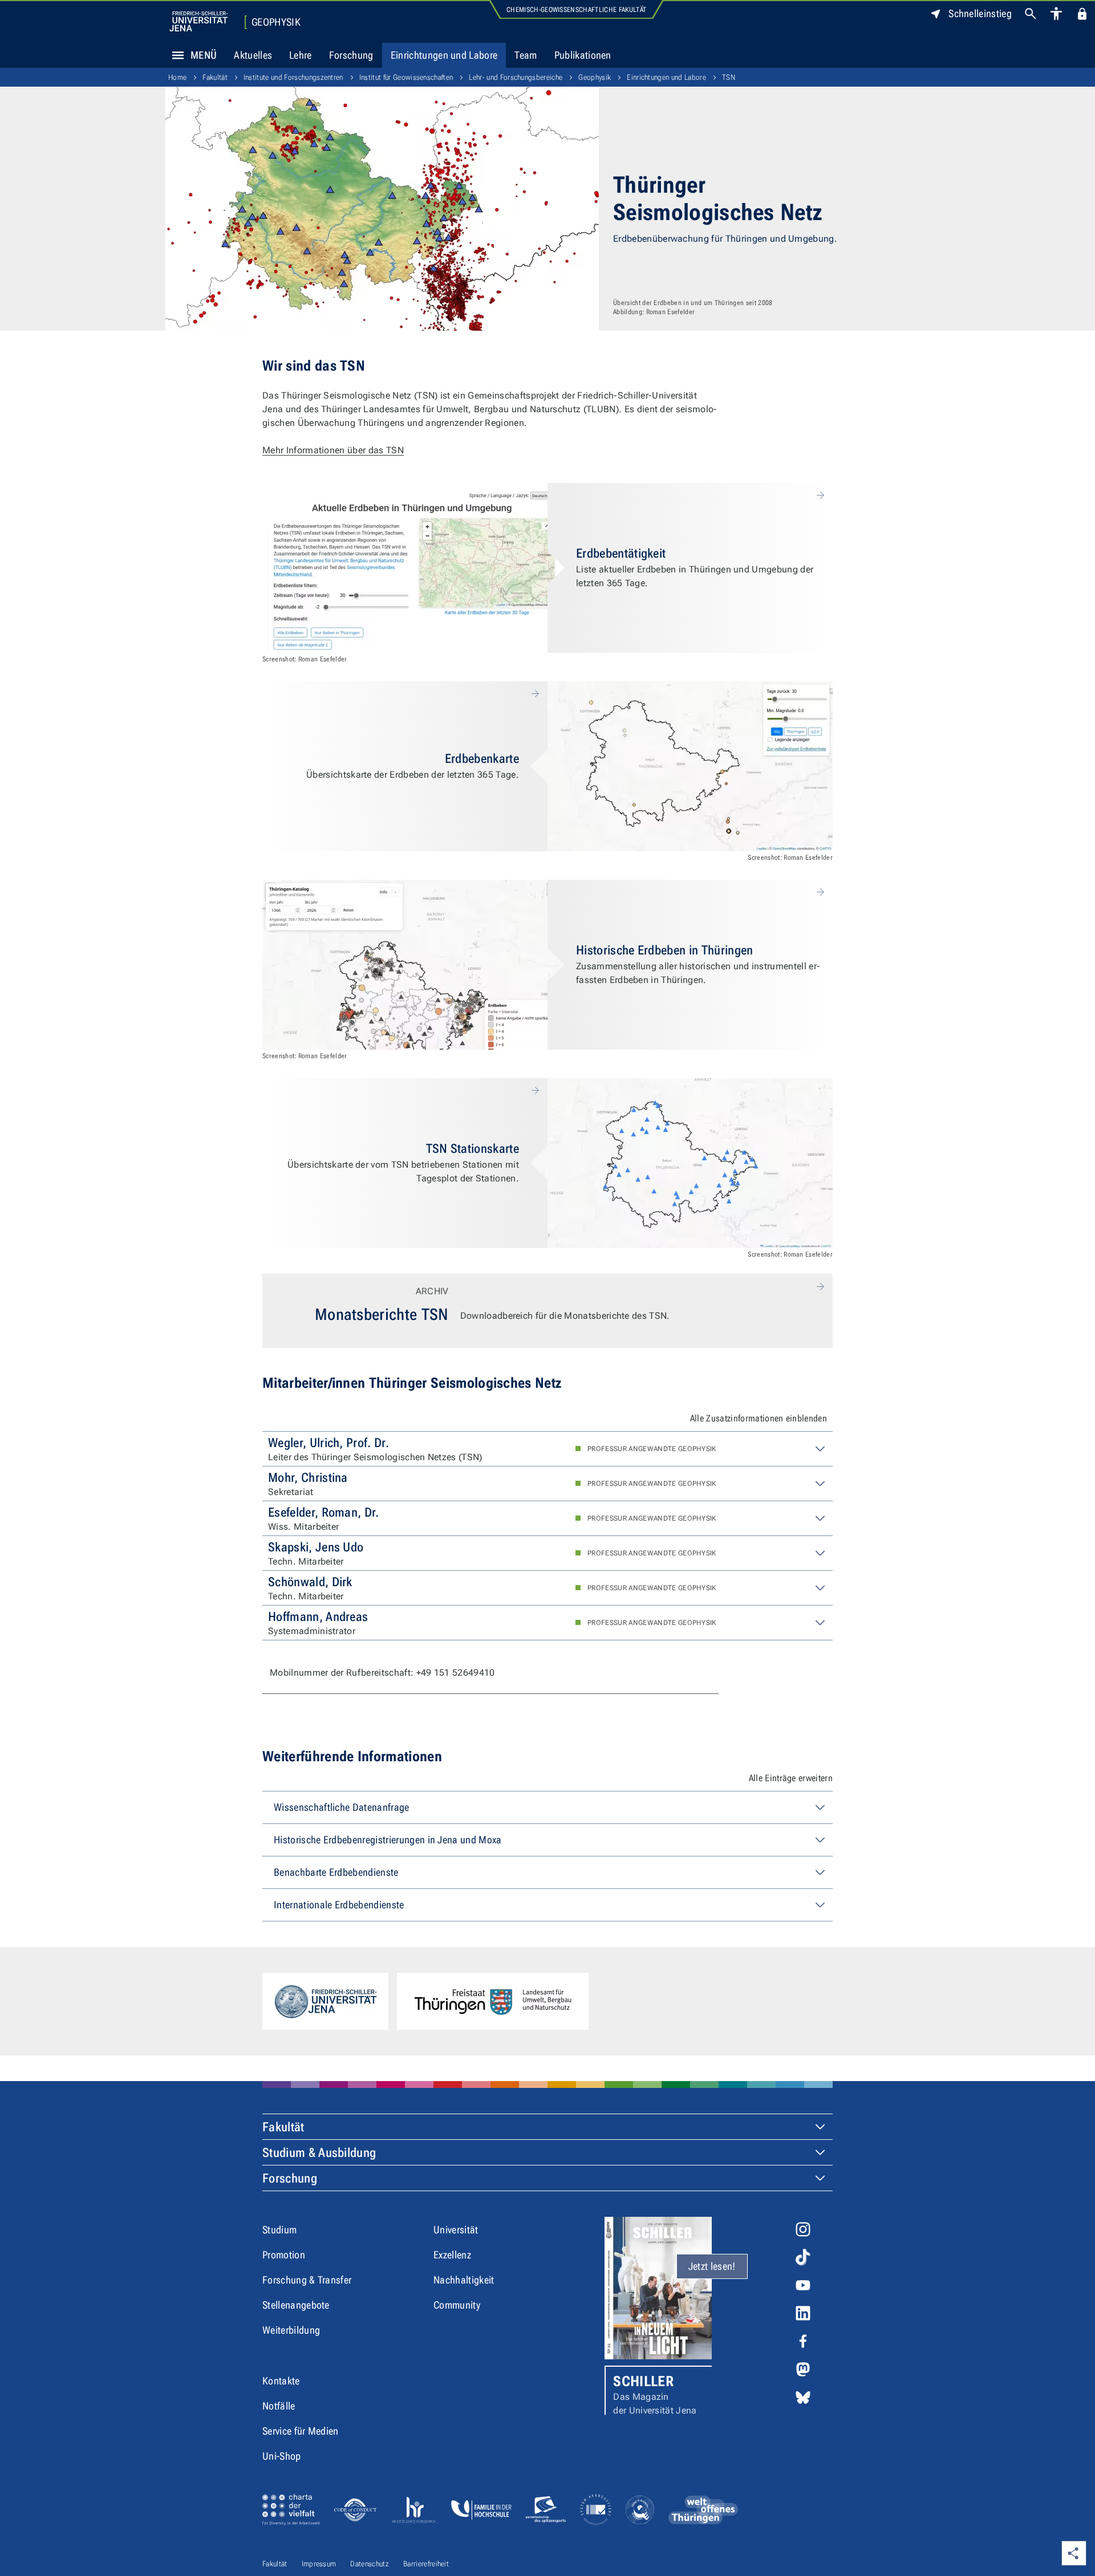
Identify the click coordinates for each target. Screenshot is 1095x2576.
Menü (204, 55)
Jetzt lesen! (712, 2266)
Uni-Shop (282, 2456)
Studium (279, 2230)
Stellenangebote (296, 2305)
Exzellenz (452, 2255)
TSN (729, 77)
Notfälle (279, 2406)
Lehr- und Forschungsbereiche (516, 77)
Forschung (351, 55)
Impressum (319, 2564)
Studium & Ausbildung (319, 2153)
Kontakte (281, 2381)
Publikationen (583, 55)
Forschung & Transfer (307, 2280)
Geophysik (276, 22)
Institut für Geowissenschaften (406, 77)
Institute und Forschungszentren (293, 77)
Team (526, 55)
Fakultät (215, 77)
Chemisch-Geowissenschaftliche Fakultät (576, 10)
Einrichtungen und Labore (444, 55)
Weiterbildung (291, 2330)
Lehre (301, 55)
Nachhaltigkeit (464, 2280)
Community (457, 2305)
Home (177, 77)
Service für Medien (301, 2431)
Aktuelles (253, 55)
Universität (456, 2230)
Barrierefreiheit (426, 2564)
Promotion (284, 2255)
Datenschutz (370, 2564)
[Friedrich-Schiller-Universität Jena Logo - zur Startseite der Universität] (198, 21)
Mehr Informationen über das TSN (333, 450)
